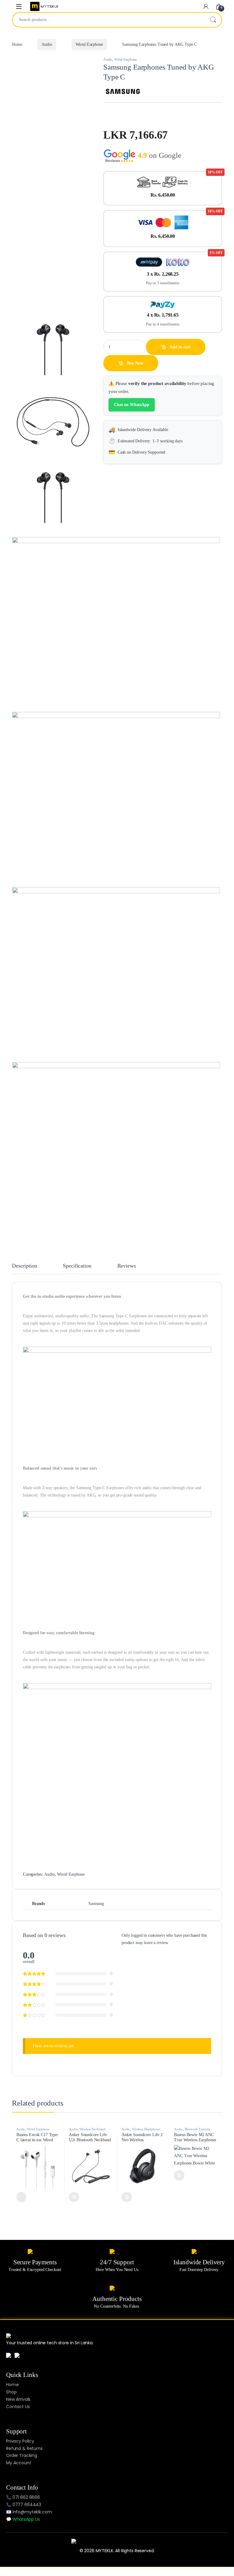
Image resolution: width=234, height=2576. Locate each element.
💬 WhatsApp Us (23, 2519)
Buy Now (135, 363)
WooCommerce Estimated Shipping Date (131, 2574)
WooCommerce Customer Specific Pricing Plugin (76, 2574)
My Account (19, 2463)
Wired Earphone (89, 44)
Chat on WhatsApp (132, 405)
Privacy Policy (20, 2441)
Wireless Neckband (93, 2129)
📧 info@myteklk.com (29, 2512)
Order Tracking (22, 2455)
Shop (11, 2392)
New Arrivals (18, 2399)
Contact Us (18, 2407)
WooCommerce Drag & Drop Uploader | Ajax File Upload (104, 2574)
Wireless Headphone (146, 2129)
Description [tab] (24, 1266)
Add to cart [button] (74, 2197)
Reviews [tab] (127, 1266)
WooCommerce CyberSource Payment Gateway (90, 2574)
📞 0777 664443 (24, 2505)
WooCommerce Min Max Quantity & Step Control (182, 2574)
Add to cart (180, 347)
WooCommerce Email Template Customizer (119, 2574)
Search (213, 20)
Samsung (96, 1904)
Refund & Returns (24, 2448)
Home (17, 44)
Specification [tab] (77, 1266)
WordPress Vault (48, 2574)
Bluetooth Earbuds (197, 2129)
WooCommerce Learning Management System (158, 2574)
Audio (47, 44)
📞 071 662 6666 (23, 2497)
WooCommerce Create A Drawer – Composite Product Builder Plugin (60, 2574)
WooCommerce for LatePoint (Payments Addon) (144, 2574)
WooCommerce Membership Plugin (169, 2574)
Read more (21, 2197)
